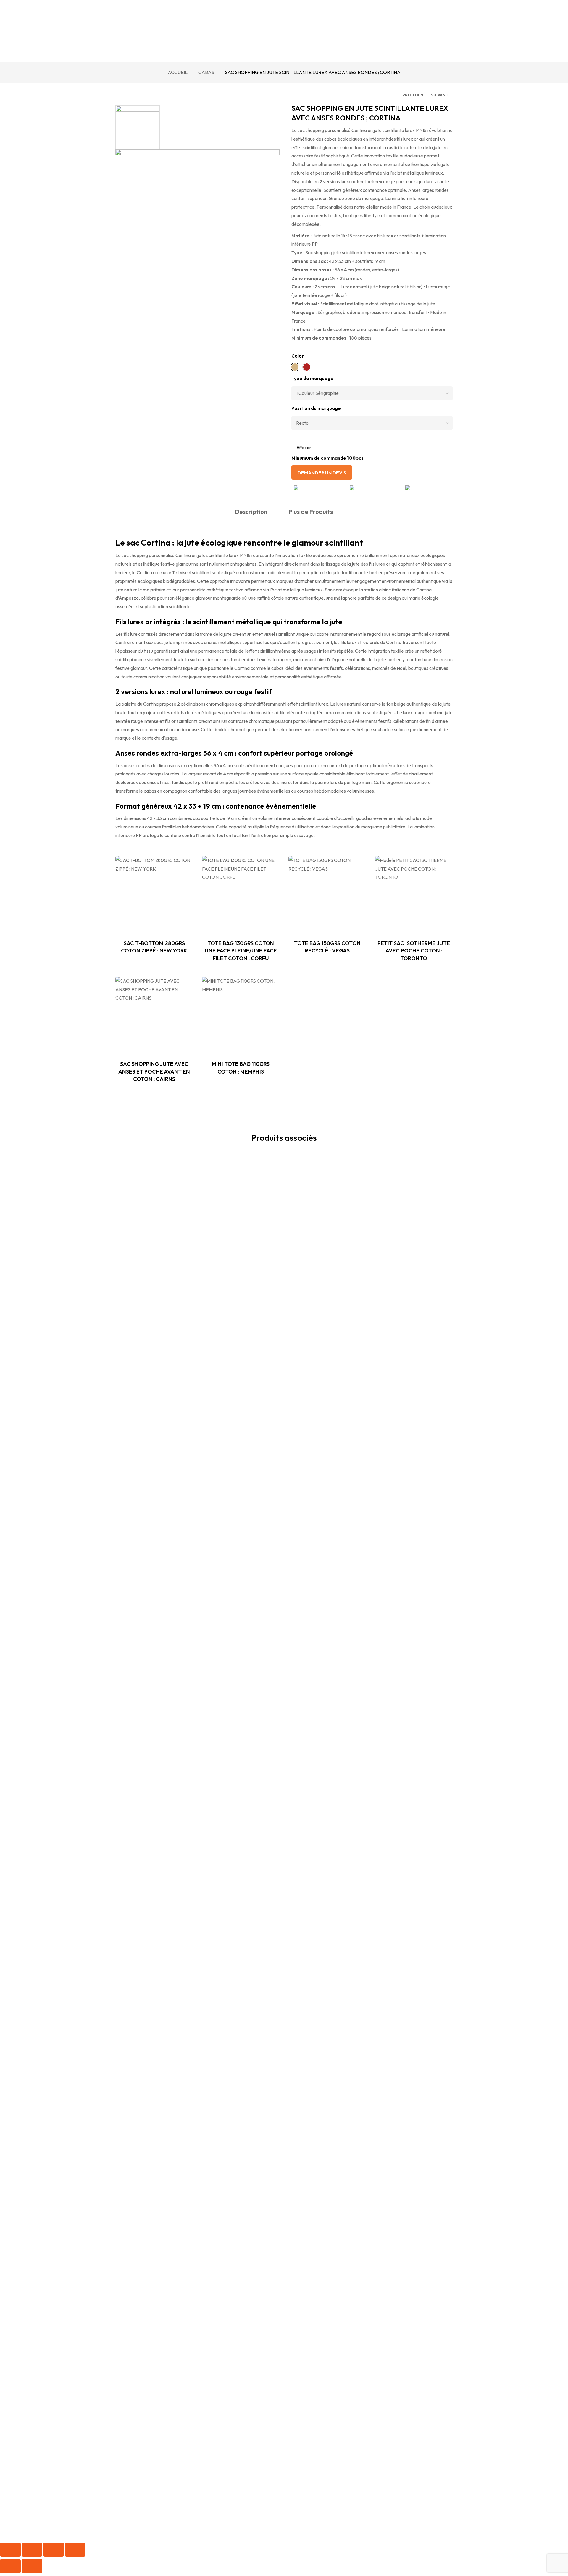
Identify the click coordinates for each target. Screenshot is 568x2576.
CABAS (206, 72)
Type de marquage (312, 378)
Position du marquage (316, 408)
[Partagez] (54, 2550)
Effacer (304, 447)
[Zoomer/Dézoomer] (10, 2550)
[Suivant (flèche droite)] (32, 2566)
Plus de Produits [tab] (311, 512)
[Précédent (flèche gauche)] (10, 2566)
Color (298, 356)
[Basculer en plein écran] (32, 2550)
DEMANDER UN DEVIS (322, 473)
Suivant (440, 95)
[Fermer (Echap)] (75, 2550)
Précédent (414, 95)
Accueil (178, 72)
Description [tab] (251, 512)
